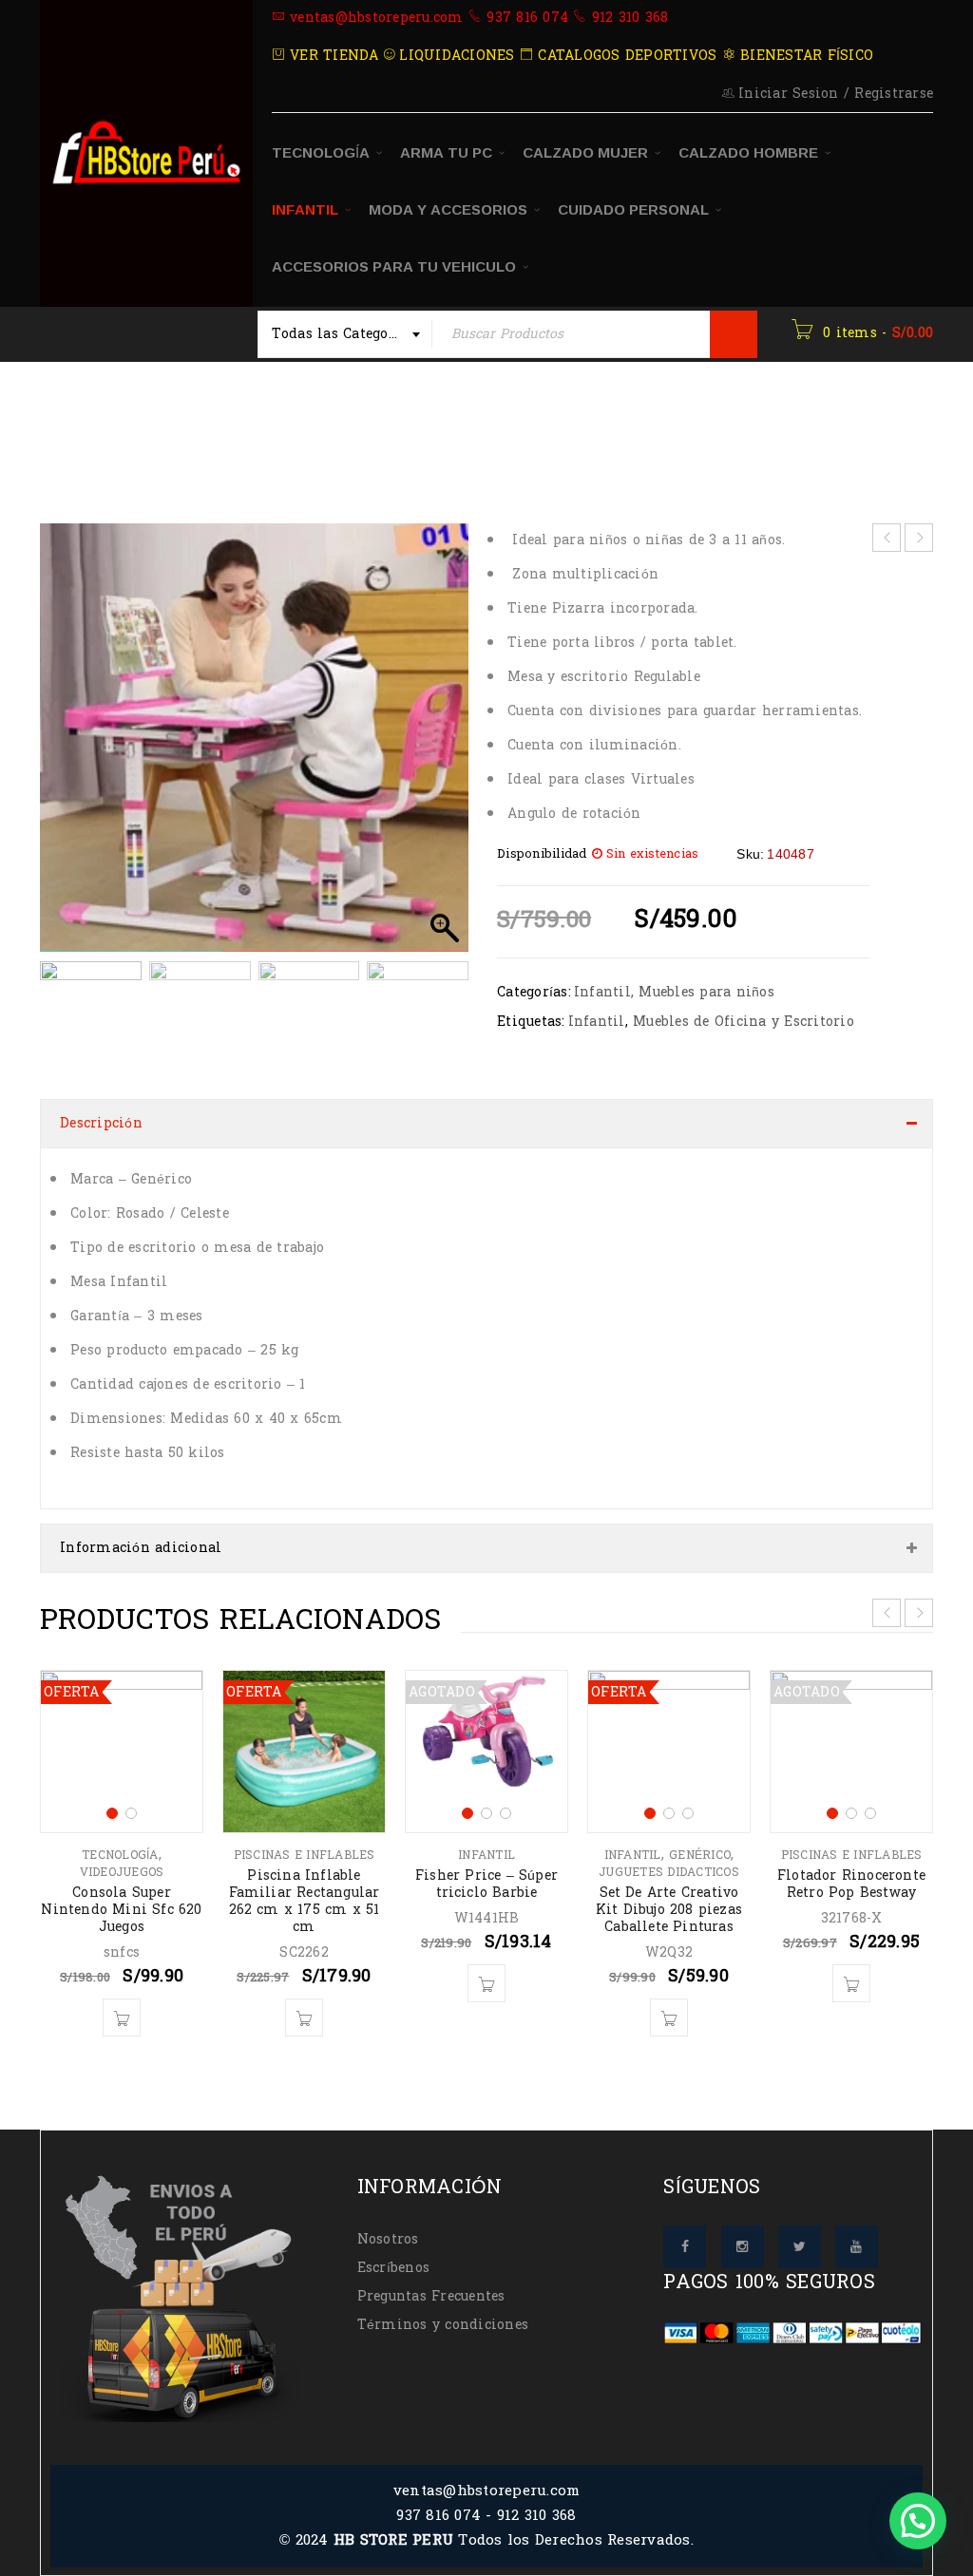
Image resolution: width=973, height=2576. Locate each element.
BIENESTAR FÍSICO (804, 56)
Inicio (82, 422)
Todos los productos (207, 422)
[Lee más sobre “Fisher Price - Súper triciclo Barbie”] (486, 1983)
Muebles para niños (706, 992)
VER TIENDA (332, 56)
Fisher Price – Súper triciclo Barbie (486, 1884)
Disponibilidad (542, 854)
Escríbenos (394, 2268)
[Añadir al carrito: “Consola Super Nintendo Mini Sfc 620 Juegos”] (122, 2017)
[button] (445, 748)
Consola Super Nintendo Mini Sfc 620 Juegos (121, 1910)
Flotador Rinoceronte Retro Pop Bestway (851, 1884)
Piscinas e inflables (305, 1855)
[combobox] (345, 334)
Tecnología (120, 1855)
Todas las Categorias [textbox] (344, 334)
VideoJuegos (122, 1872)
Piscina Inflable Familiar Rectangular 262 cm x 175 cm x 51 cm (305, 1901)
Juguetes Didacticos (669, 1872)
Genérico (700, 1855)
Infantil (340, 422)
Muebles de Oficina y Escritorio (744, 1022)
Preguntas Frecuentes (431, 2296)
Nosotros (388, 2239)
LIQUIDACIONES (455, 56)
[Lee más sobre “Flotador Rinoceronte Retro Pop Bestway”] (851, 1983)
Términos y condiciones (443, 2325)
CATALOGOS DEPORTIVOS (625, 56)
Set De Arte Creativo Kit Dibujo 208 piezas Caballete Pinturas (669, 1910)
